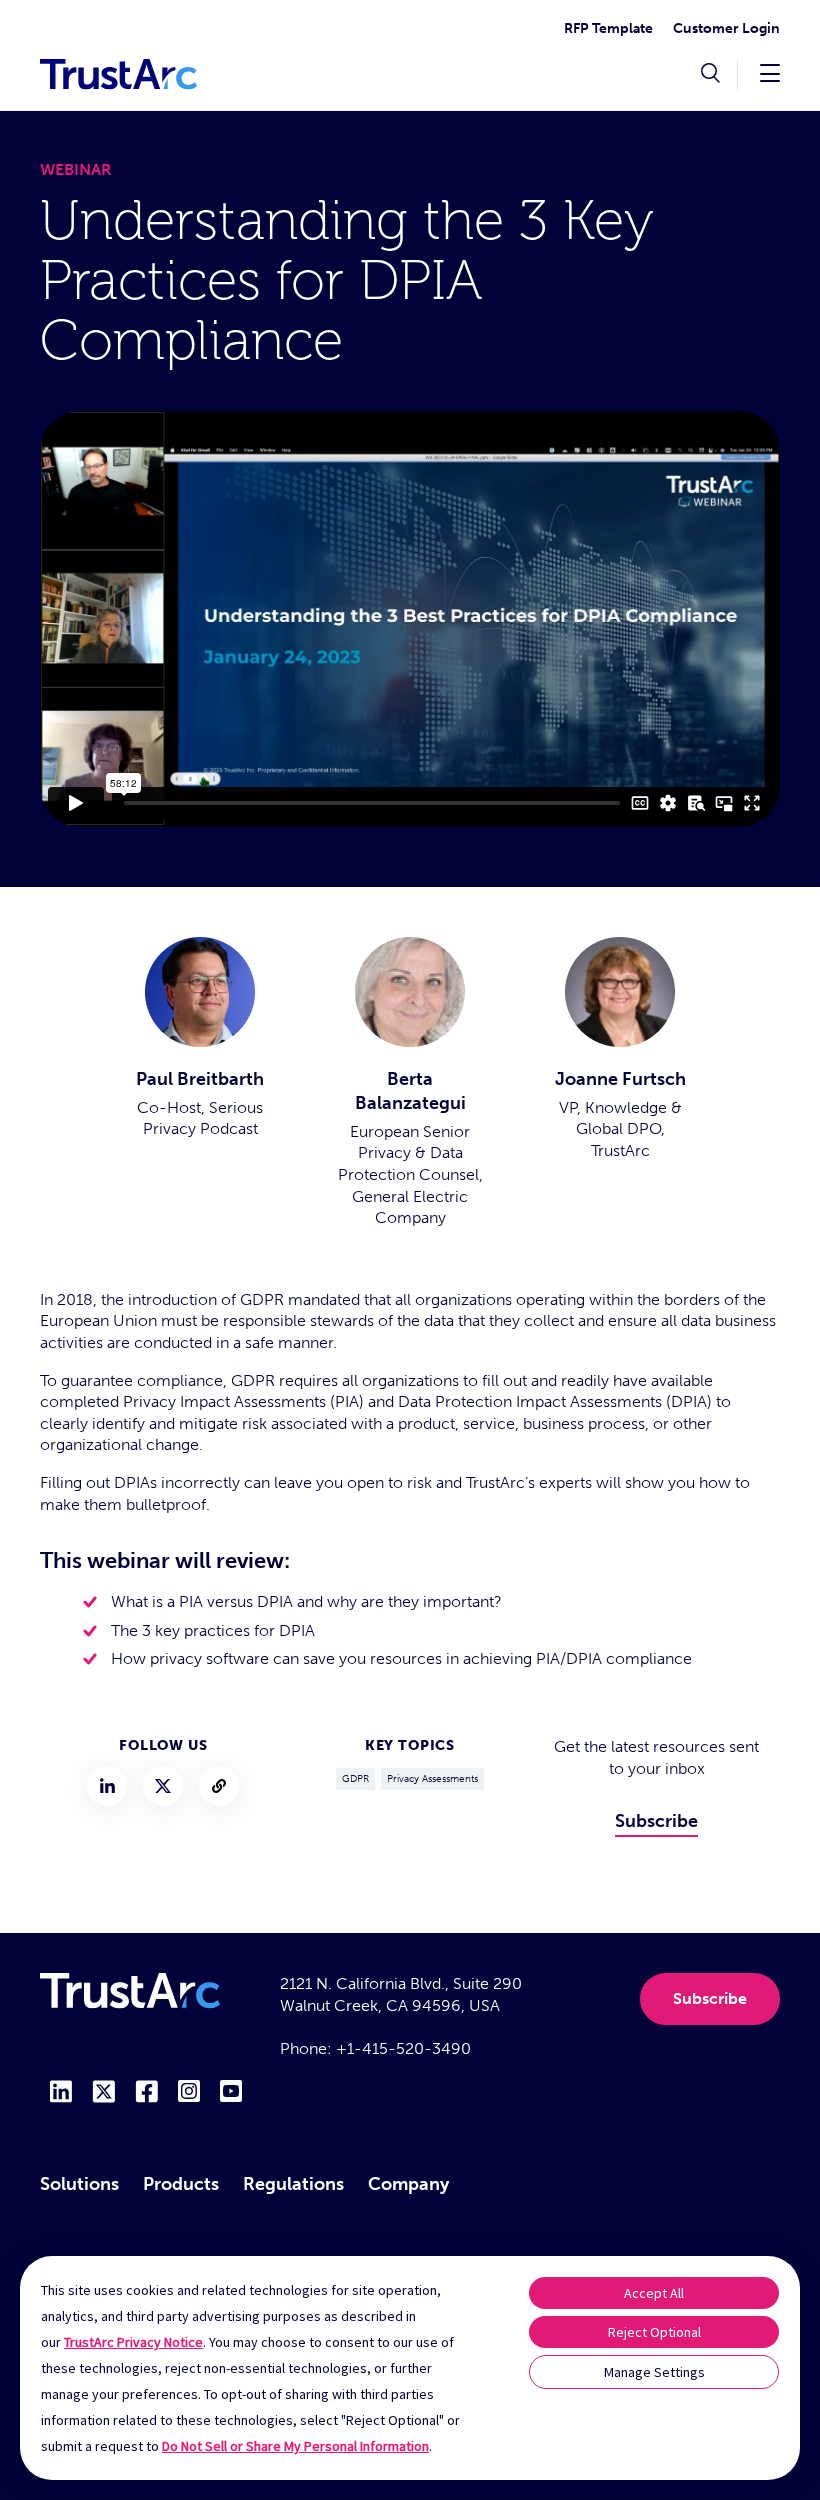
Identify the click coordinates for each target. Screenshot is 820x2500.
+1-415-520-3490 (403, 2048)
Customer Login (726, 28)
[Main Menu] (770, 72)
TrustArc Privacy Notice (133, 2342)
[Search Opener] (710, 75)
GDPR (355, 1779)
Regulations (293, 2184)
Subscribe (656, 1821)
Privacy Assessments (432, 1779)
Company (408, 2184)
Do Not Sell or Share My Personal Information (295, 2446)
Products (181, 2184)
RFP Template (608, 28)
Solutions (79, 2184)
